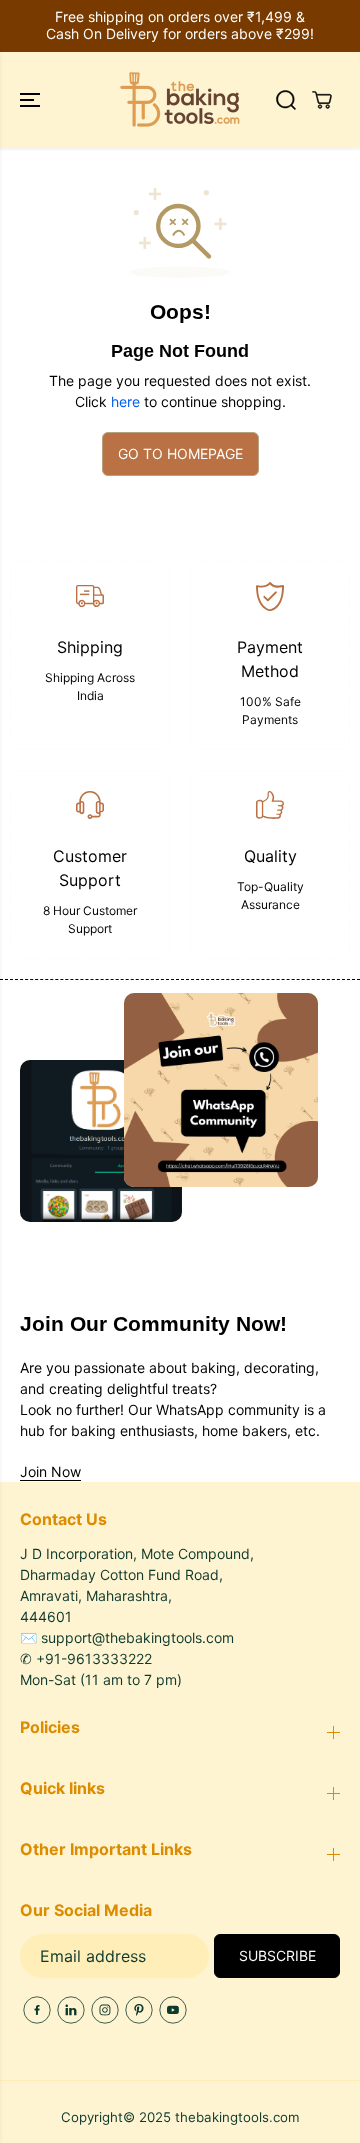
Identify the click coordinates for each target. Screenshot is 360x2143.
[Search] (286, 100)
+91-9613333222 (94, 1658)
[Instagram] (105, 2010)
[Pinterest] (139, 2010)
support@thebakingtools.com (137, 1637)
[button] (32, 100)
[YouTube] (173, 2010)
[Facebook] (37, 2010)
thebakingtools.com (237, 2117)
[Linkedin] (71, 2010)
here (125, 401)
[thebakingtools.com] (180, 100)
